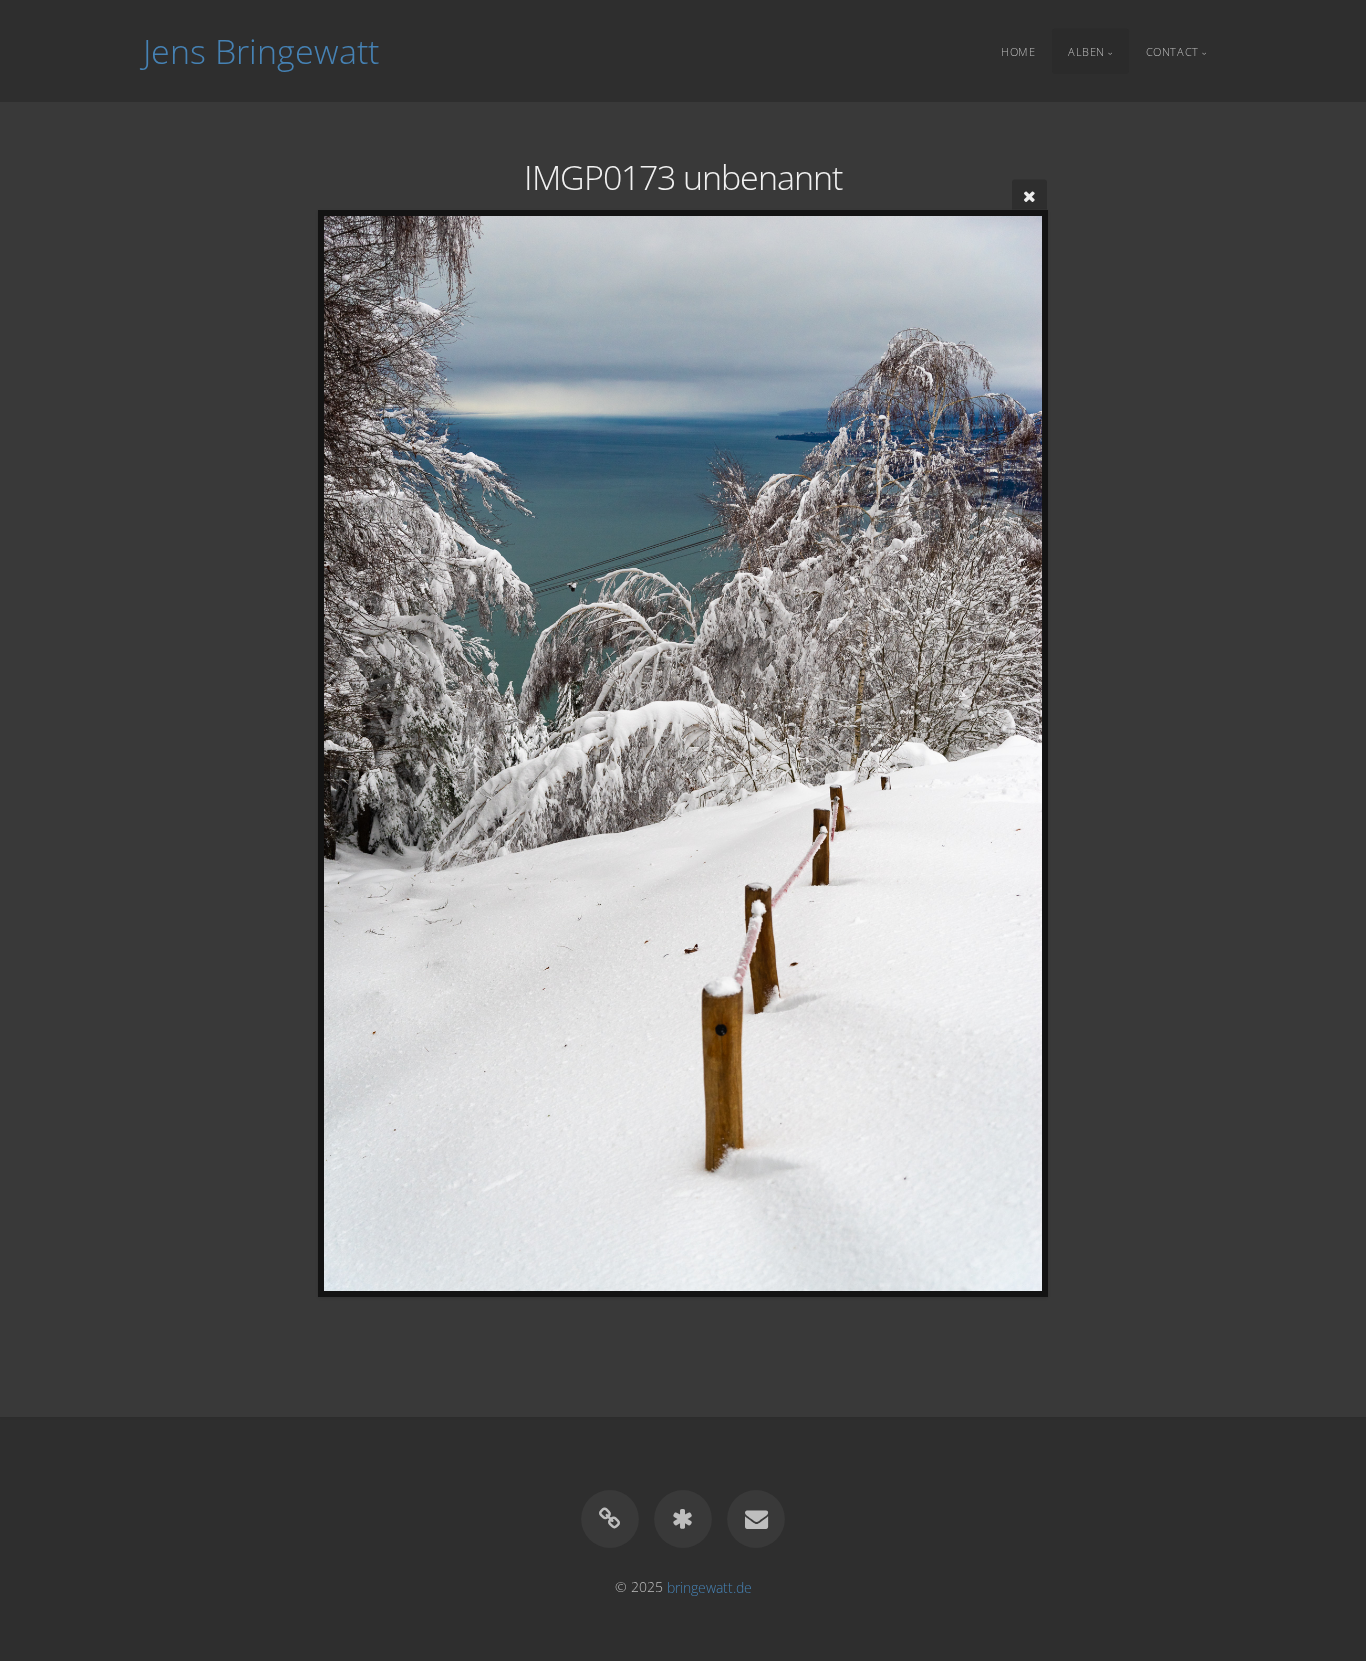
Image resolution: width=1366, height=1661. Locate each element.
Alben (1086, 50)
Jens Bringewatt (261, 51)
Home (1018, 50)
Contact (1172, 50)
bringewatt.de (709, 1586)
